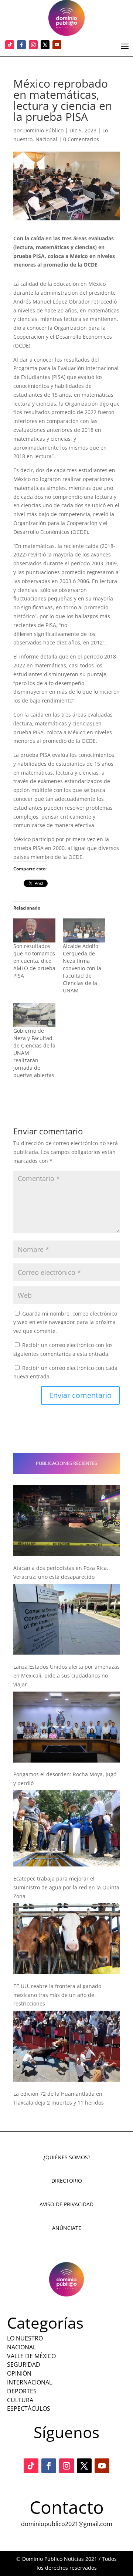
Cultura (20, 2400)
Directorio (67, 2181)
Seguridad (24, 2365)
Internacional (30, 2382)
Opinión (19, 2373)
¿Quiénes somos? (67, 2157)
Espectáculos (29, 2409)
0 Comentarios (81, 139)
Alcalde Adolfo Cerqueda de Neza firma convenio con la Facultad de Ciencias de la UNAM (82, 968)
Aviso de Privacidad (66, 2204)
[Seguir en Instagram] (33, 45)
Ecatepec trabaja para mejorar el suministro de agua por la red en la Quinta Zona (66, 1887)
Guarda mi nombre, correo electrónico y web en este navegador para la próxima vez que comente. (65, 1322)
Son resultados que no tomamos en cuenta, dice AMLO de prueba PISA (34, 961)
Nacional (46, 139)
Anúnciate (67, 2228)
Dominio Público (43, 130)
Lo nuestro (25, 2338)
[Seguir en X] (45, 45)
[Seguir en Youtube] (57, 45)
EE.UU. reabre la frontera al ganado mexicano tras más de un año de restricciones (57, 1995)
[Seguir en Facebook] (21, 45)
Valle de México (31, 2356)
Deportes (22, 2391)
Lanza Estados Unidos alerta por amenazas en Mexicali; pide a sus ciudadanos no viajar (66, 1675)
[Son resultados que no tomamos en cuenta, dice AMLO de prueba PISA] (34, 930)
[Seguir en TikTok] (10, 45)
